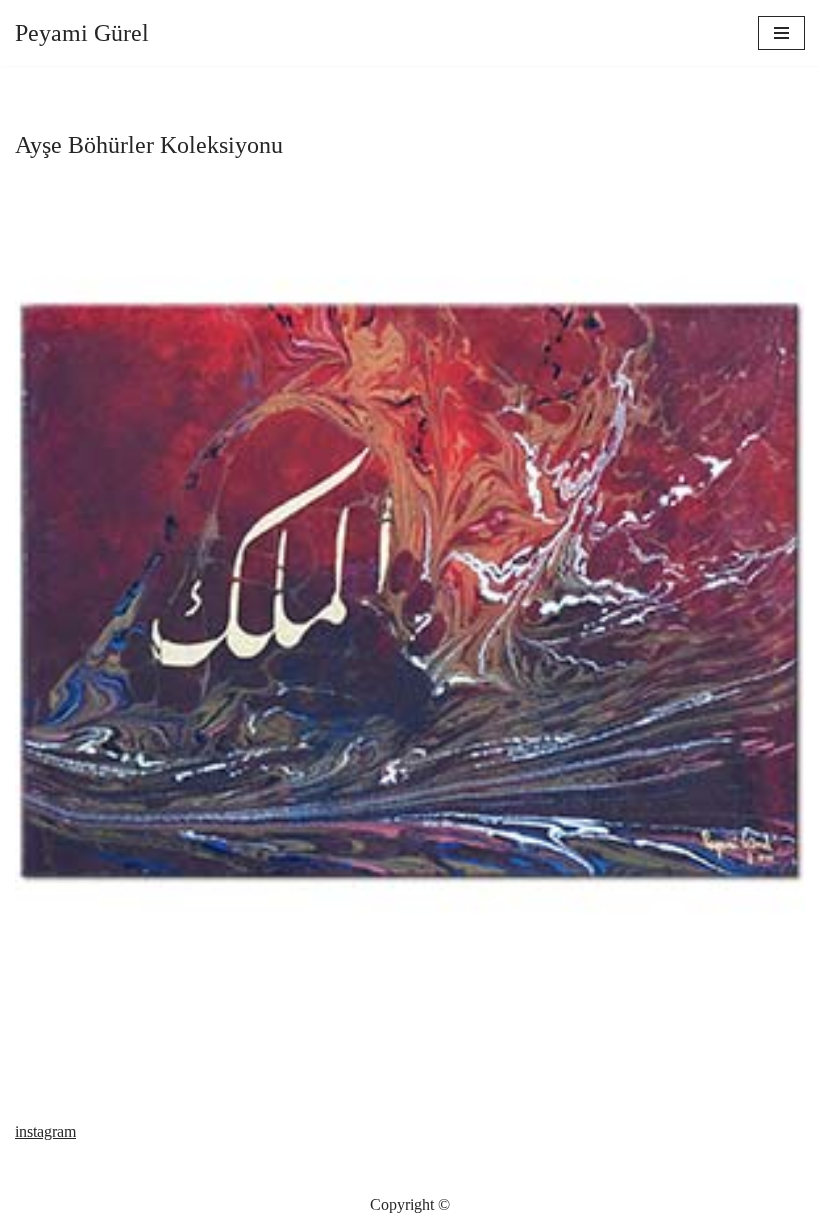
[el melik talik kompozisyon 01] (410, 590)
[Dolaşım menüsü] (781, 33)
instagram (45, 1131)
